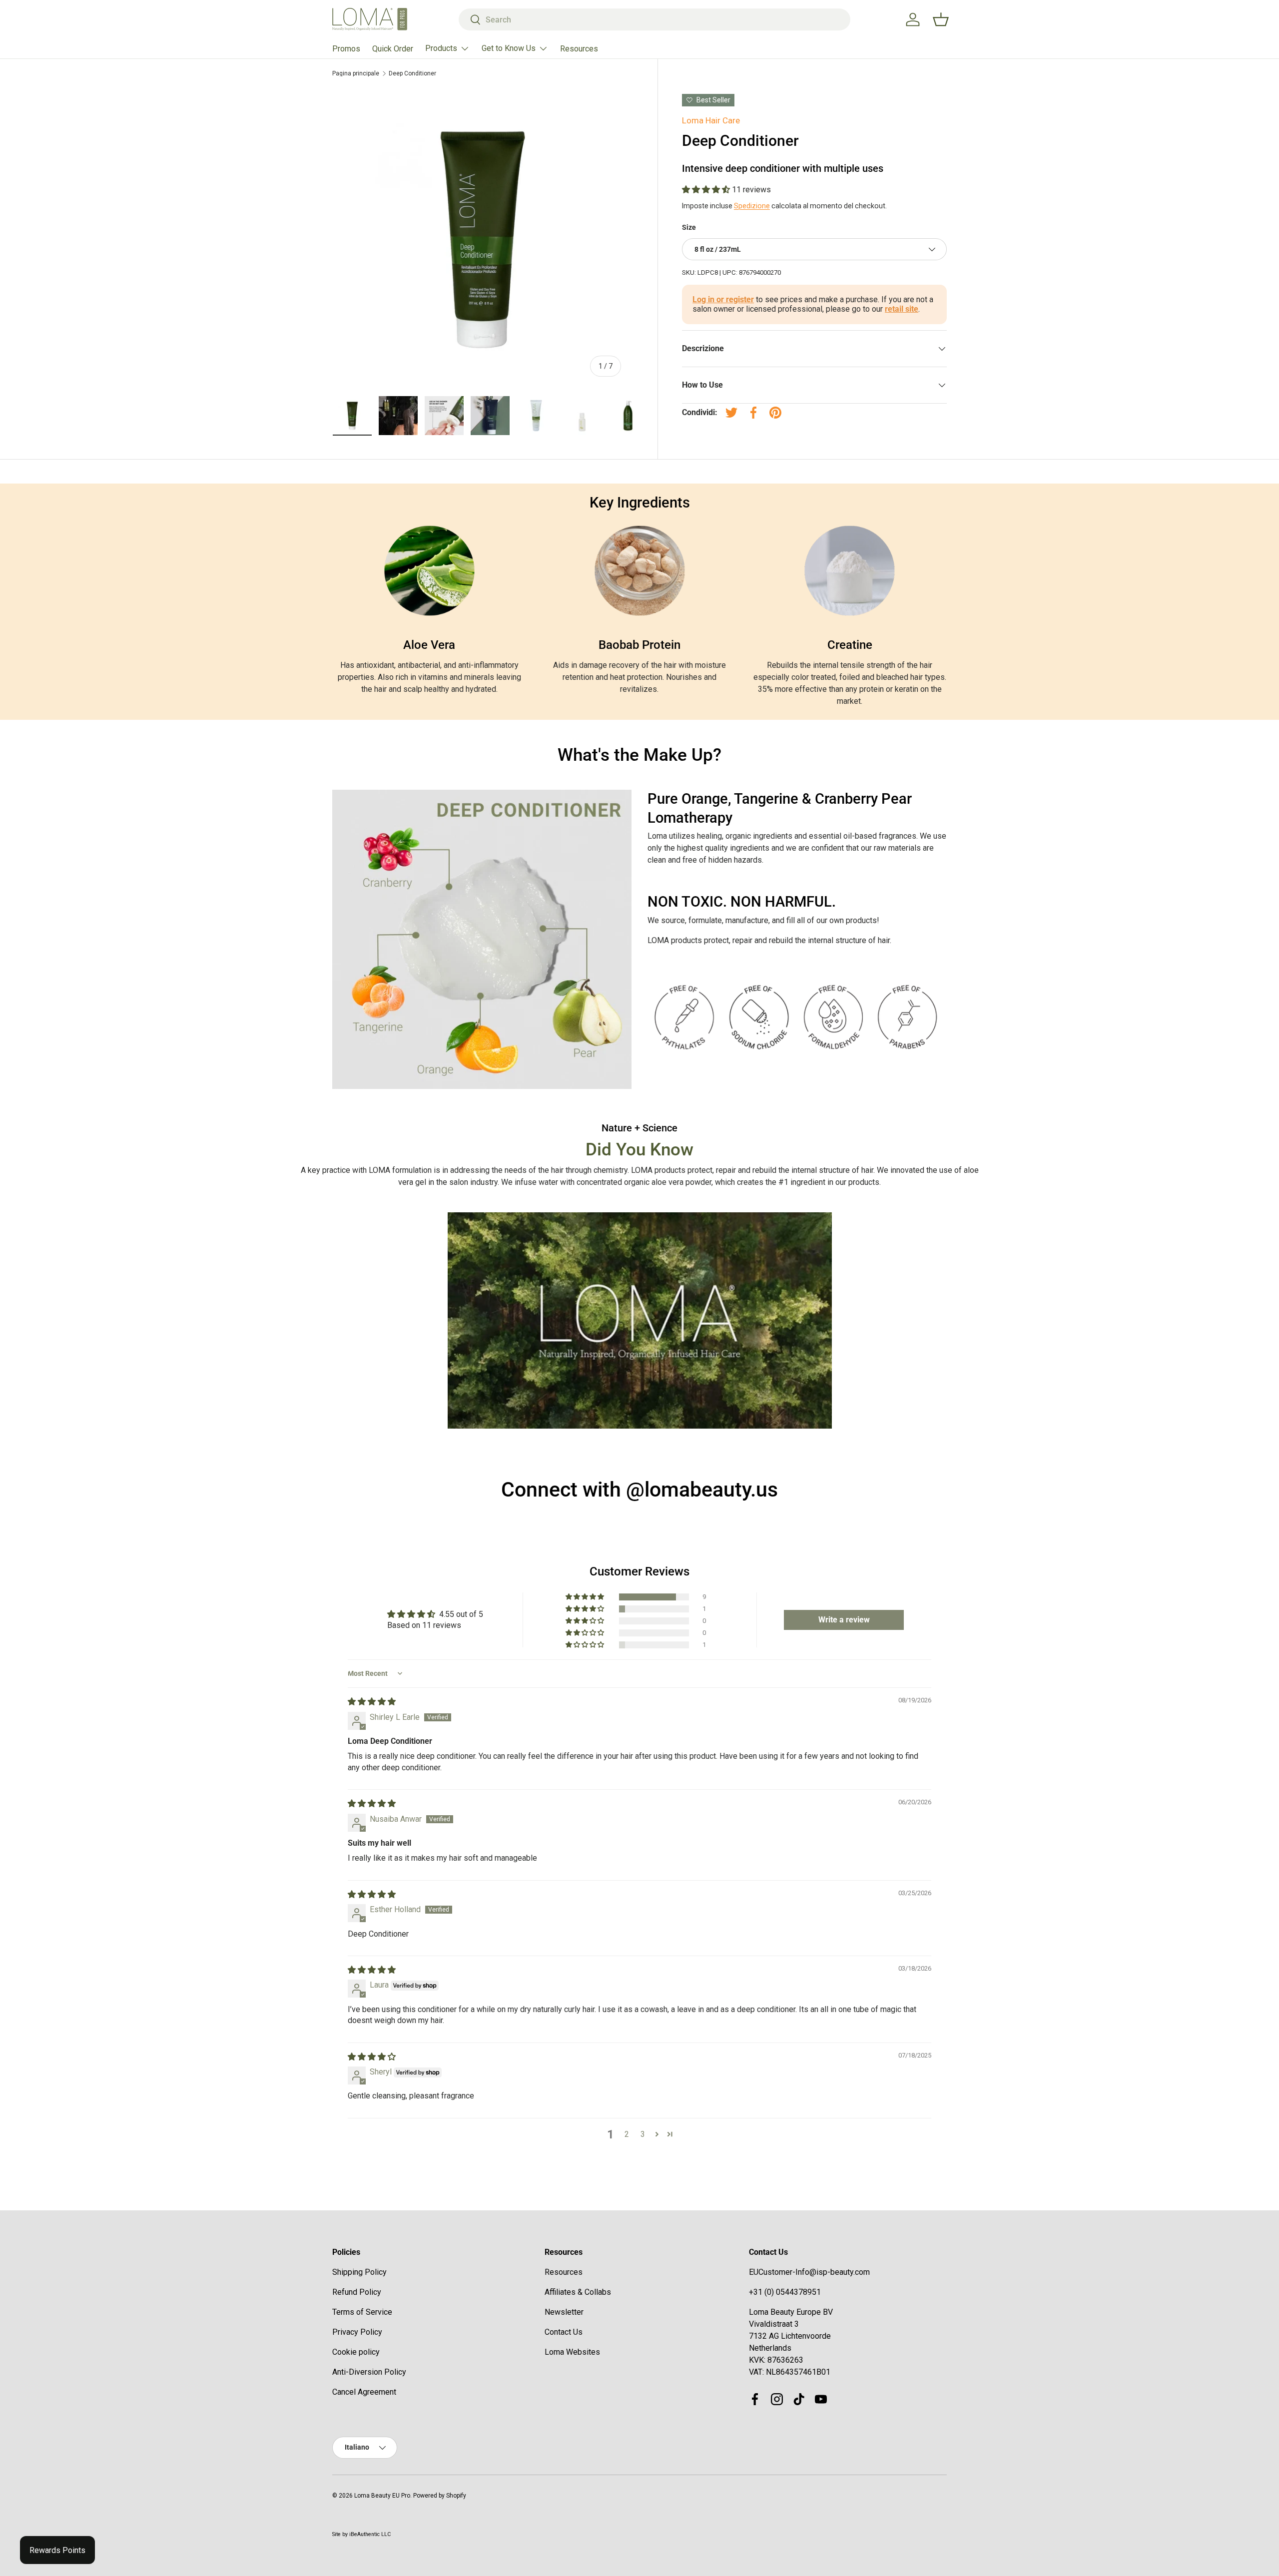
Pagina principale (356, 73)
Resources (579, 49)
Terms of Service (362, 2312)
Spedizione (752, 206)
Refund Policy (357, 2292)
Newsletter (564, 2312)
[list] (483, 239)
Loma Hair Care (711, 120)
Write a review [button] (844, 1620)
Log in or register (723, 299)
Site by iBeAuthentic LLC (361, 2534)
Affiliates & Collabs (578, 2292)
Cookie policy (356, 2352)
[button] (707, 190)
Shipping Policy (359, 2272)
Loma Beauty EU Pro (382, 2496)
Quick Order (393, 49)
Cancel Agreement (364, 2392)
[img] (372, 1702)
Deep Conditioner (412, 73)
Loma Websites (572, 2352)
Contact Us (564, 2332)
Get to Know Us (509, 48)
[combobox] (655, 19)
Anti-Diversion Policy (369, 2372)
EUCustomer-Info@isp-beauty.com (809, 2272)
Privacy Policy (357, 2332)
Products (441, 48)
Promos (346, 49)
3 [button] (643, 2134)
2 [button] (627, 2134)
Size (689, 227)
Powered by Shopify (440, 2496)
